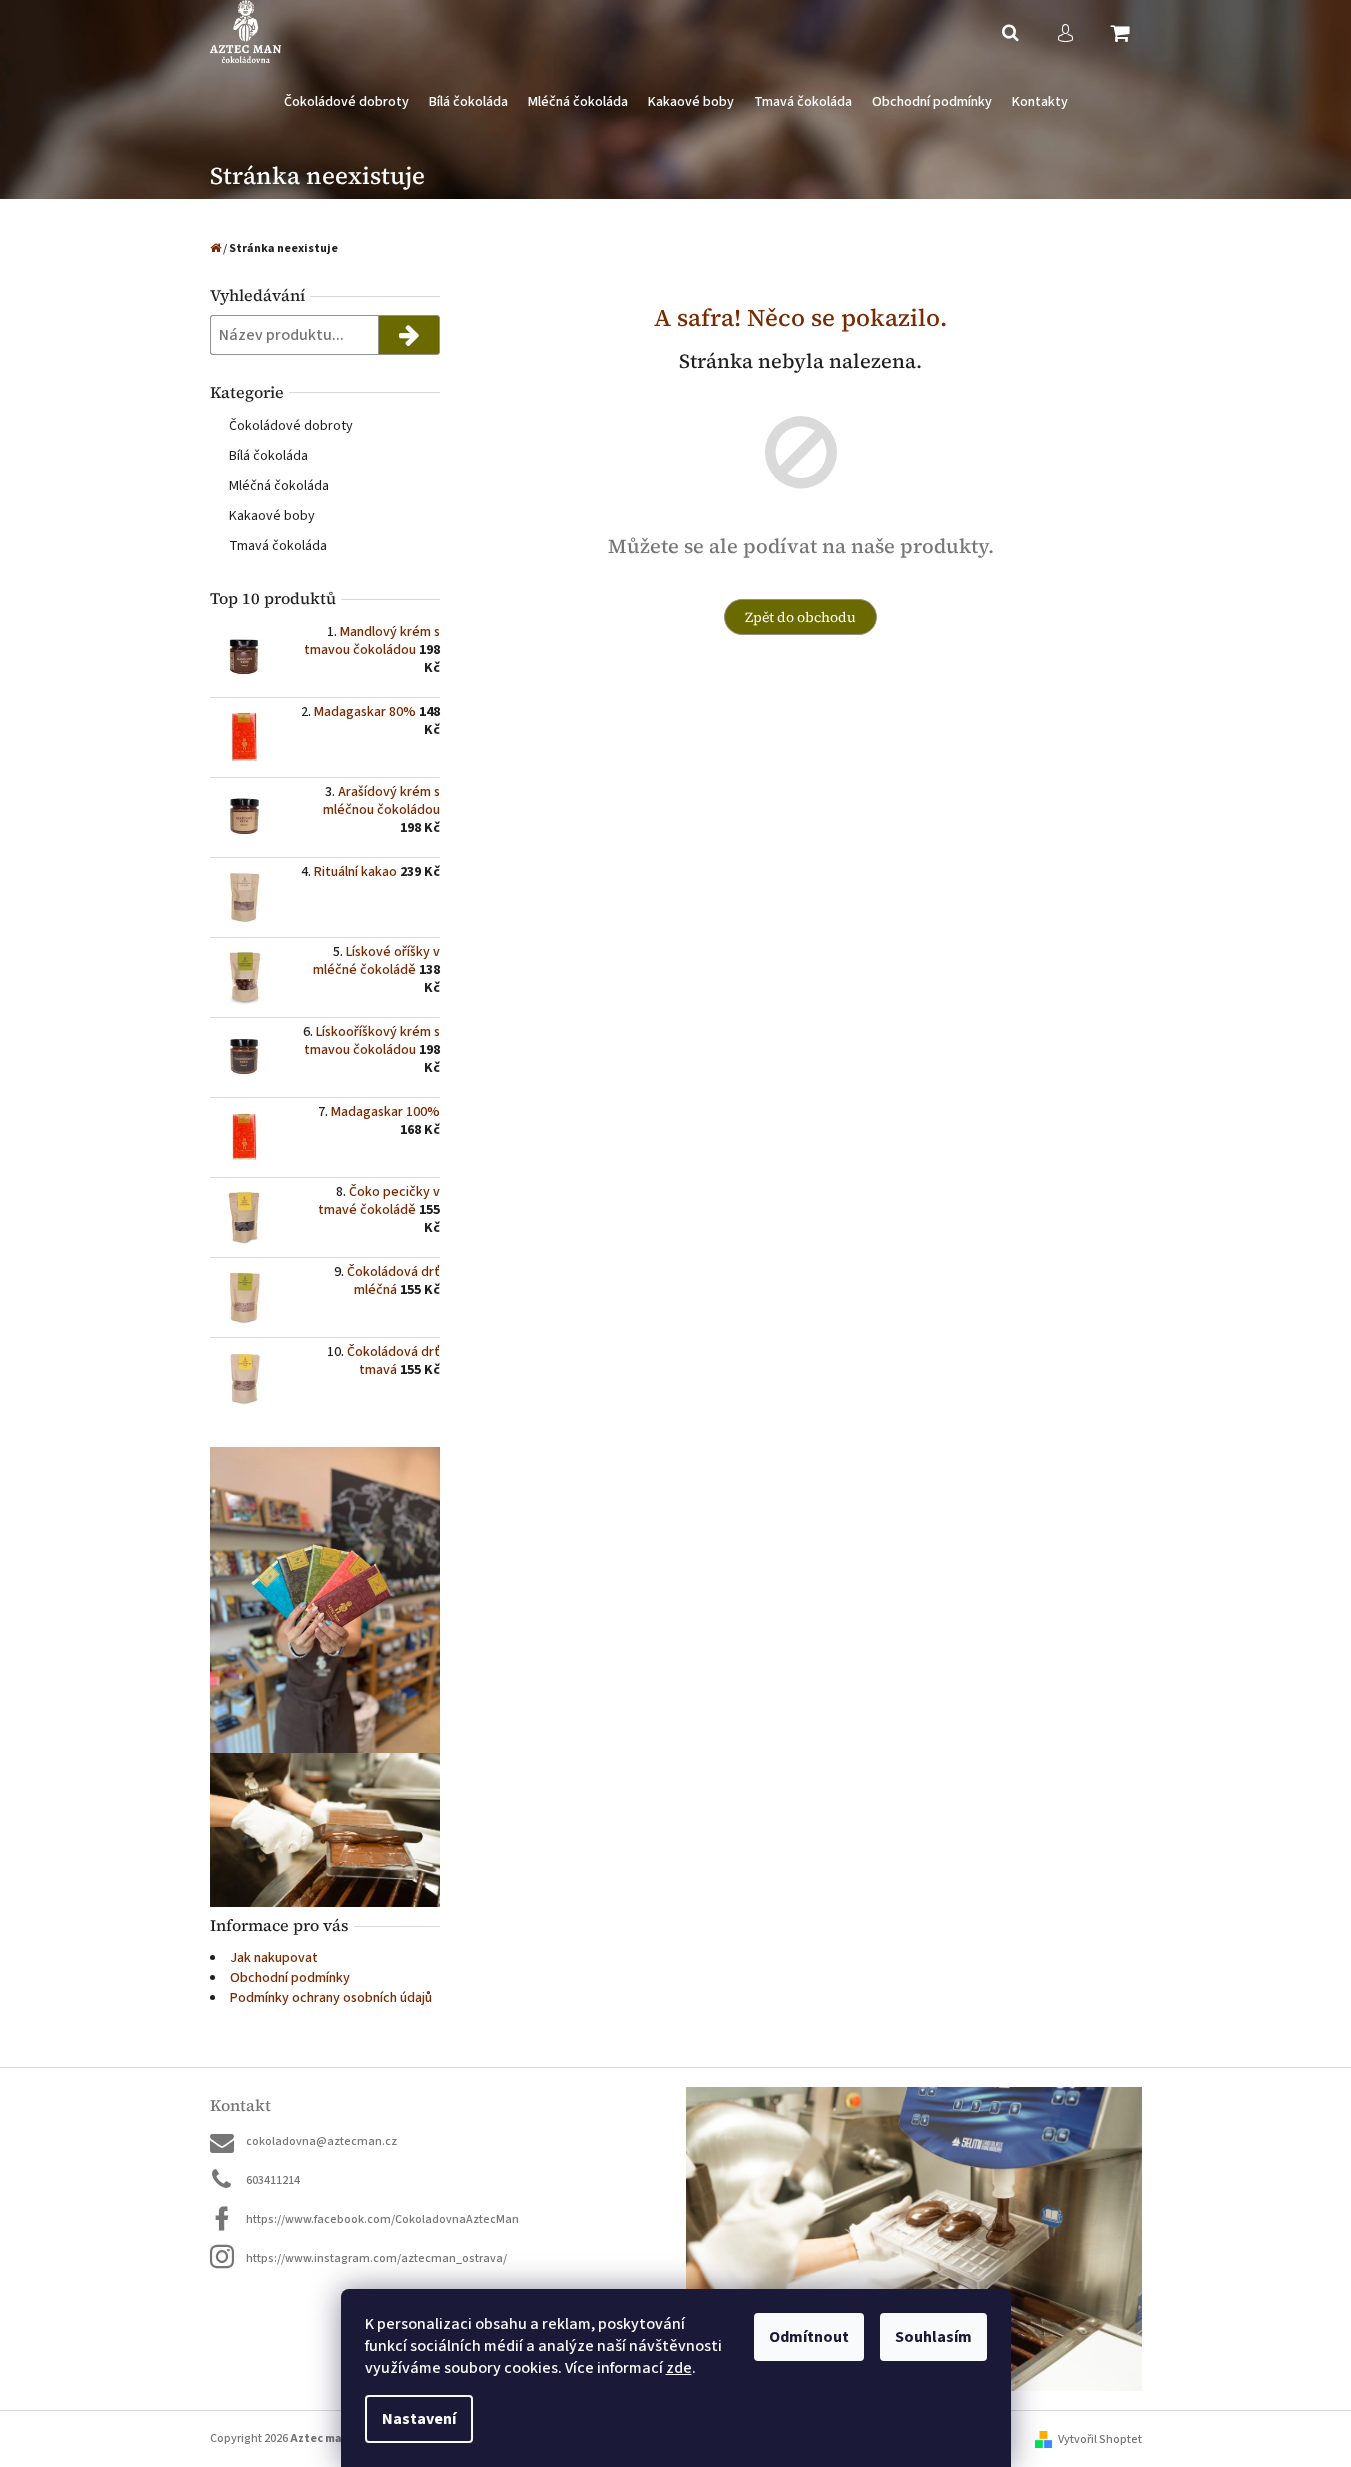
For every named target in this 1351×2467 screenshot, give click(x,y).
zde (679, 2368)
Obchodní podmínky (290, 1978)
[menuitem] (346, 102)
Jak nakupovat (274, 1958)
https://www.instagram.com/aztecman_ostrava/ (376, 2258)
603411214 (273, 2180)
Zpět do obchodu (800, 617)
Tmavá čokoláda (278, 546)
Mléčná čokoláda (279, 486)
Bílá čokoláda (268, 456)
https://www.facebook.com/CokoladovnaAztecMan (382, 2219)
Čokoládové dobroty (291, 426)
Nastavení (419, 2419)
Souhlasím (933, 2337)
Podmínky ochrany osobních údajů (331, 1998)
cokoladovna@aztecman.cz (321, 2141)
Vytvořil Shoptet (1100, 2439)
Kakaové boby (272, 516)
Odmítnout (809, 2337)
